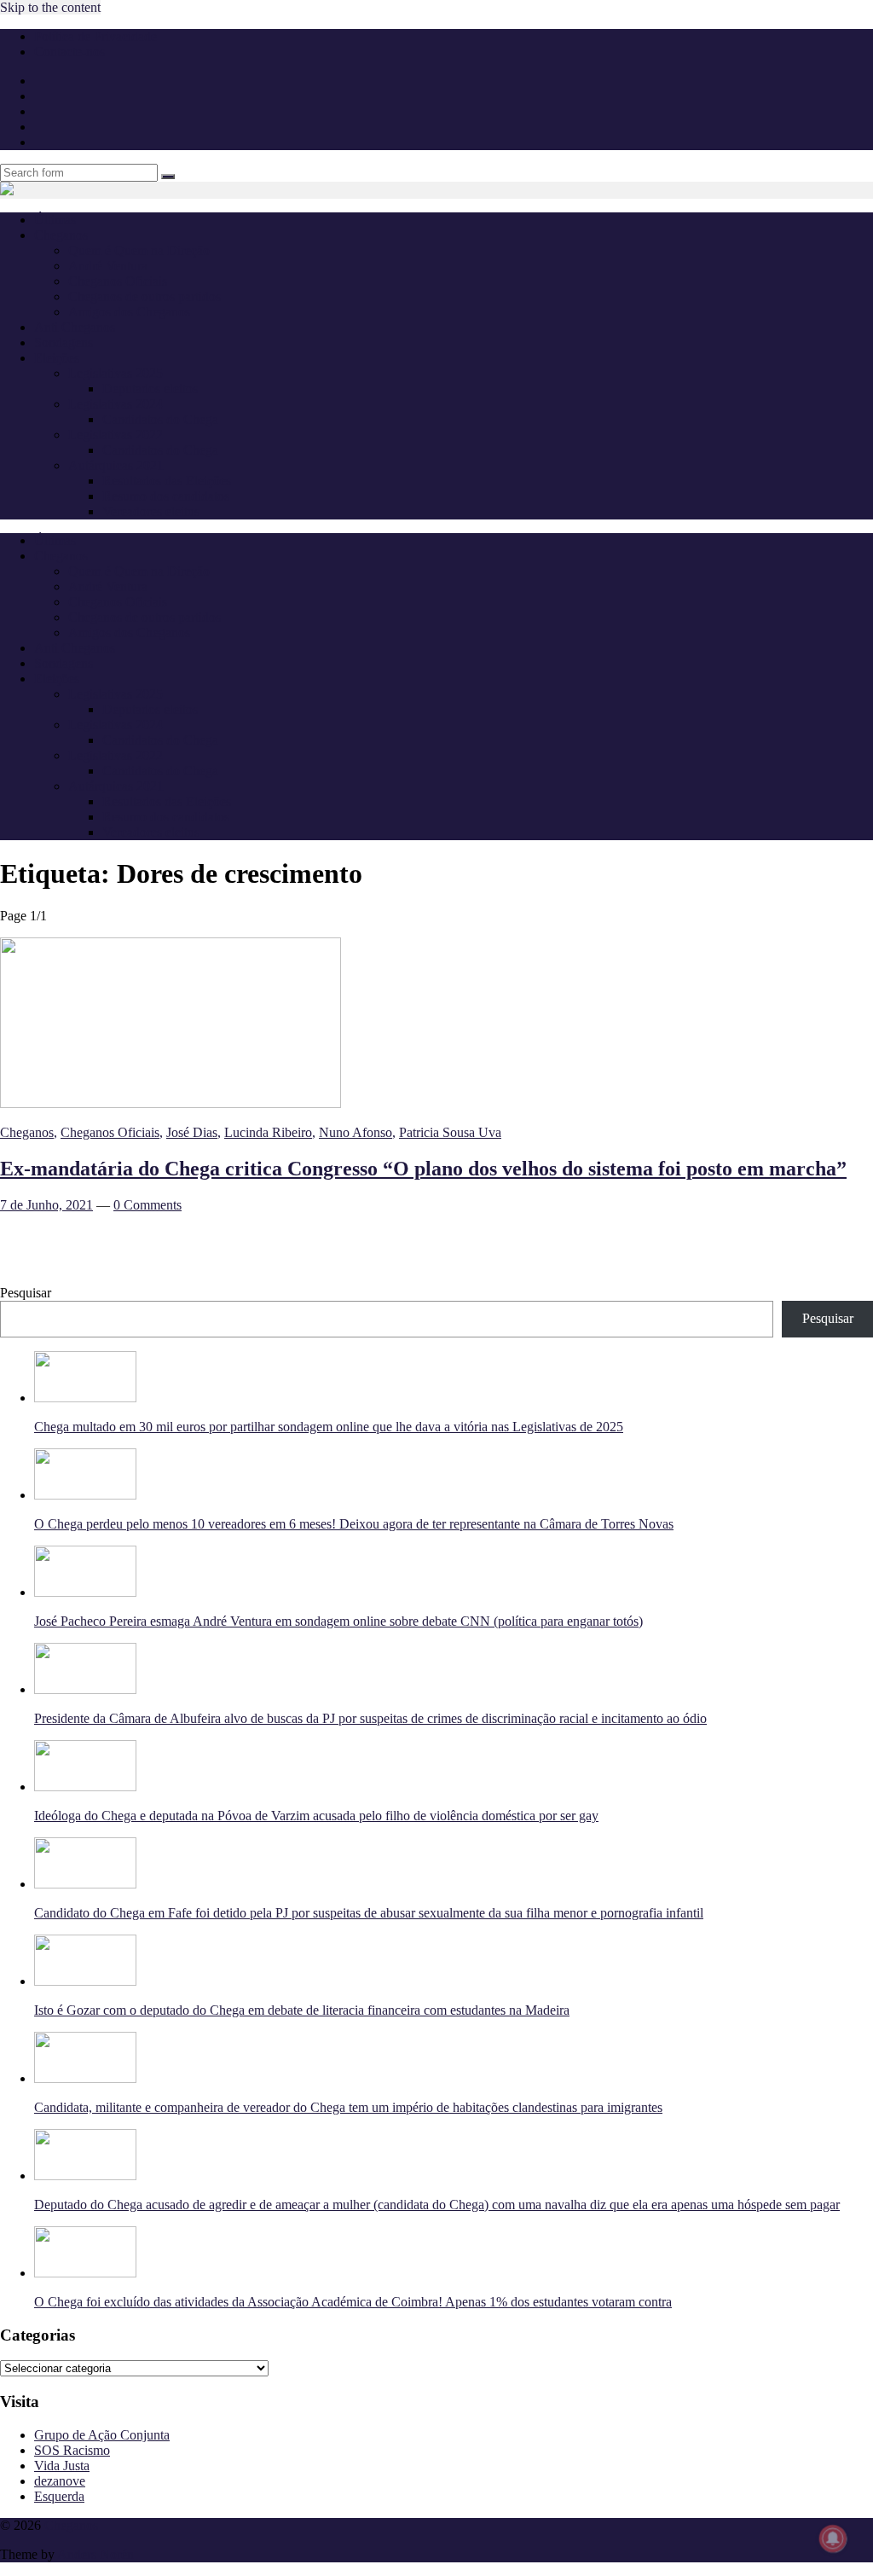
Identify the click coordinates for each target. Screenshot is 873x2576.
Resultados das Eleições (167, 481)
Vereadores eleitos (151, 511)
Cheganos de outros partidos (145, 296)
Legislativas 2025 (116, 373)
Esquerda (59, 2496)
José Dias (192, 1132)
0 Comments (147, 1205)
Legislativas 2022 (116, 435)
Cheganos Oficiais (118, 281)
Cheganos (27, 1132)
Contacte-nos (69, 52)
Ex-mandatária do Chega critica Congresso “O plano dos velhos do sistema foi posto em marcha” (423, 1169)
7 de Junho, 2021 (46, 1205)
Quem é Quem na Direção (139, 250)
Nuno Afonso (356, 1132)
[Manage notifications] (833, 2538)
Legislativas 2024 (116, 404)
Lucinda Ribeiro (268, 1132)
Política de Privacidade (95, 36)
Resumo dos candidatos (166, 496)
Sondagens (64, 342)
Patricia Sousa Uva (450, 1132)
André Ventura (108, 266)
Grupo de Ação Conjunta (102, 2435)
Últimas (55, 220)
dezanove (60, 2481)
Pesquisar (26, 1293)
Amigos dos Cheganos (129, 312)
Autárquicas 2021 (116, 465)
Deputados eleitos (150, 389)
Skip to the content (50, 7)
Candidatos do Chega (160, 419)
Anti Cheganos (75, 327)
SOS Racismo (72, 2450)
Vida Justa (62, 2466)
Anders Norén (95, 2554)
